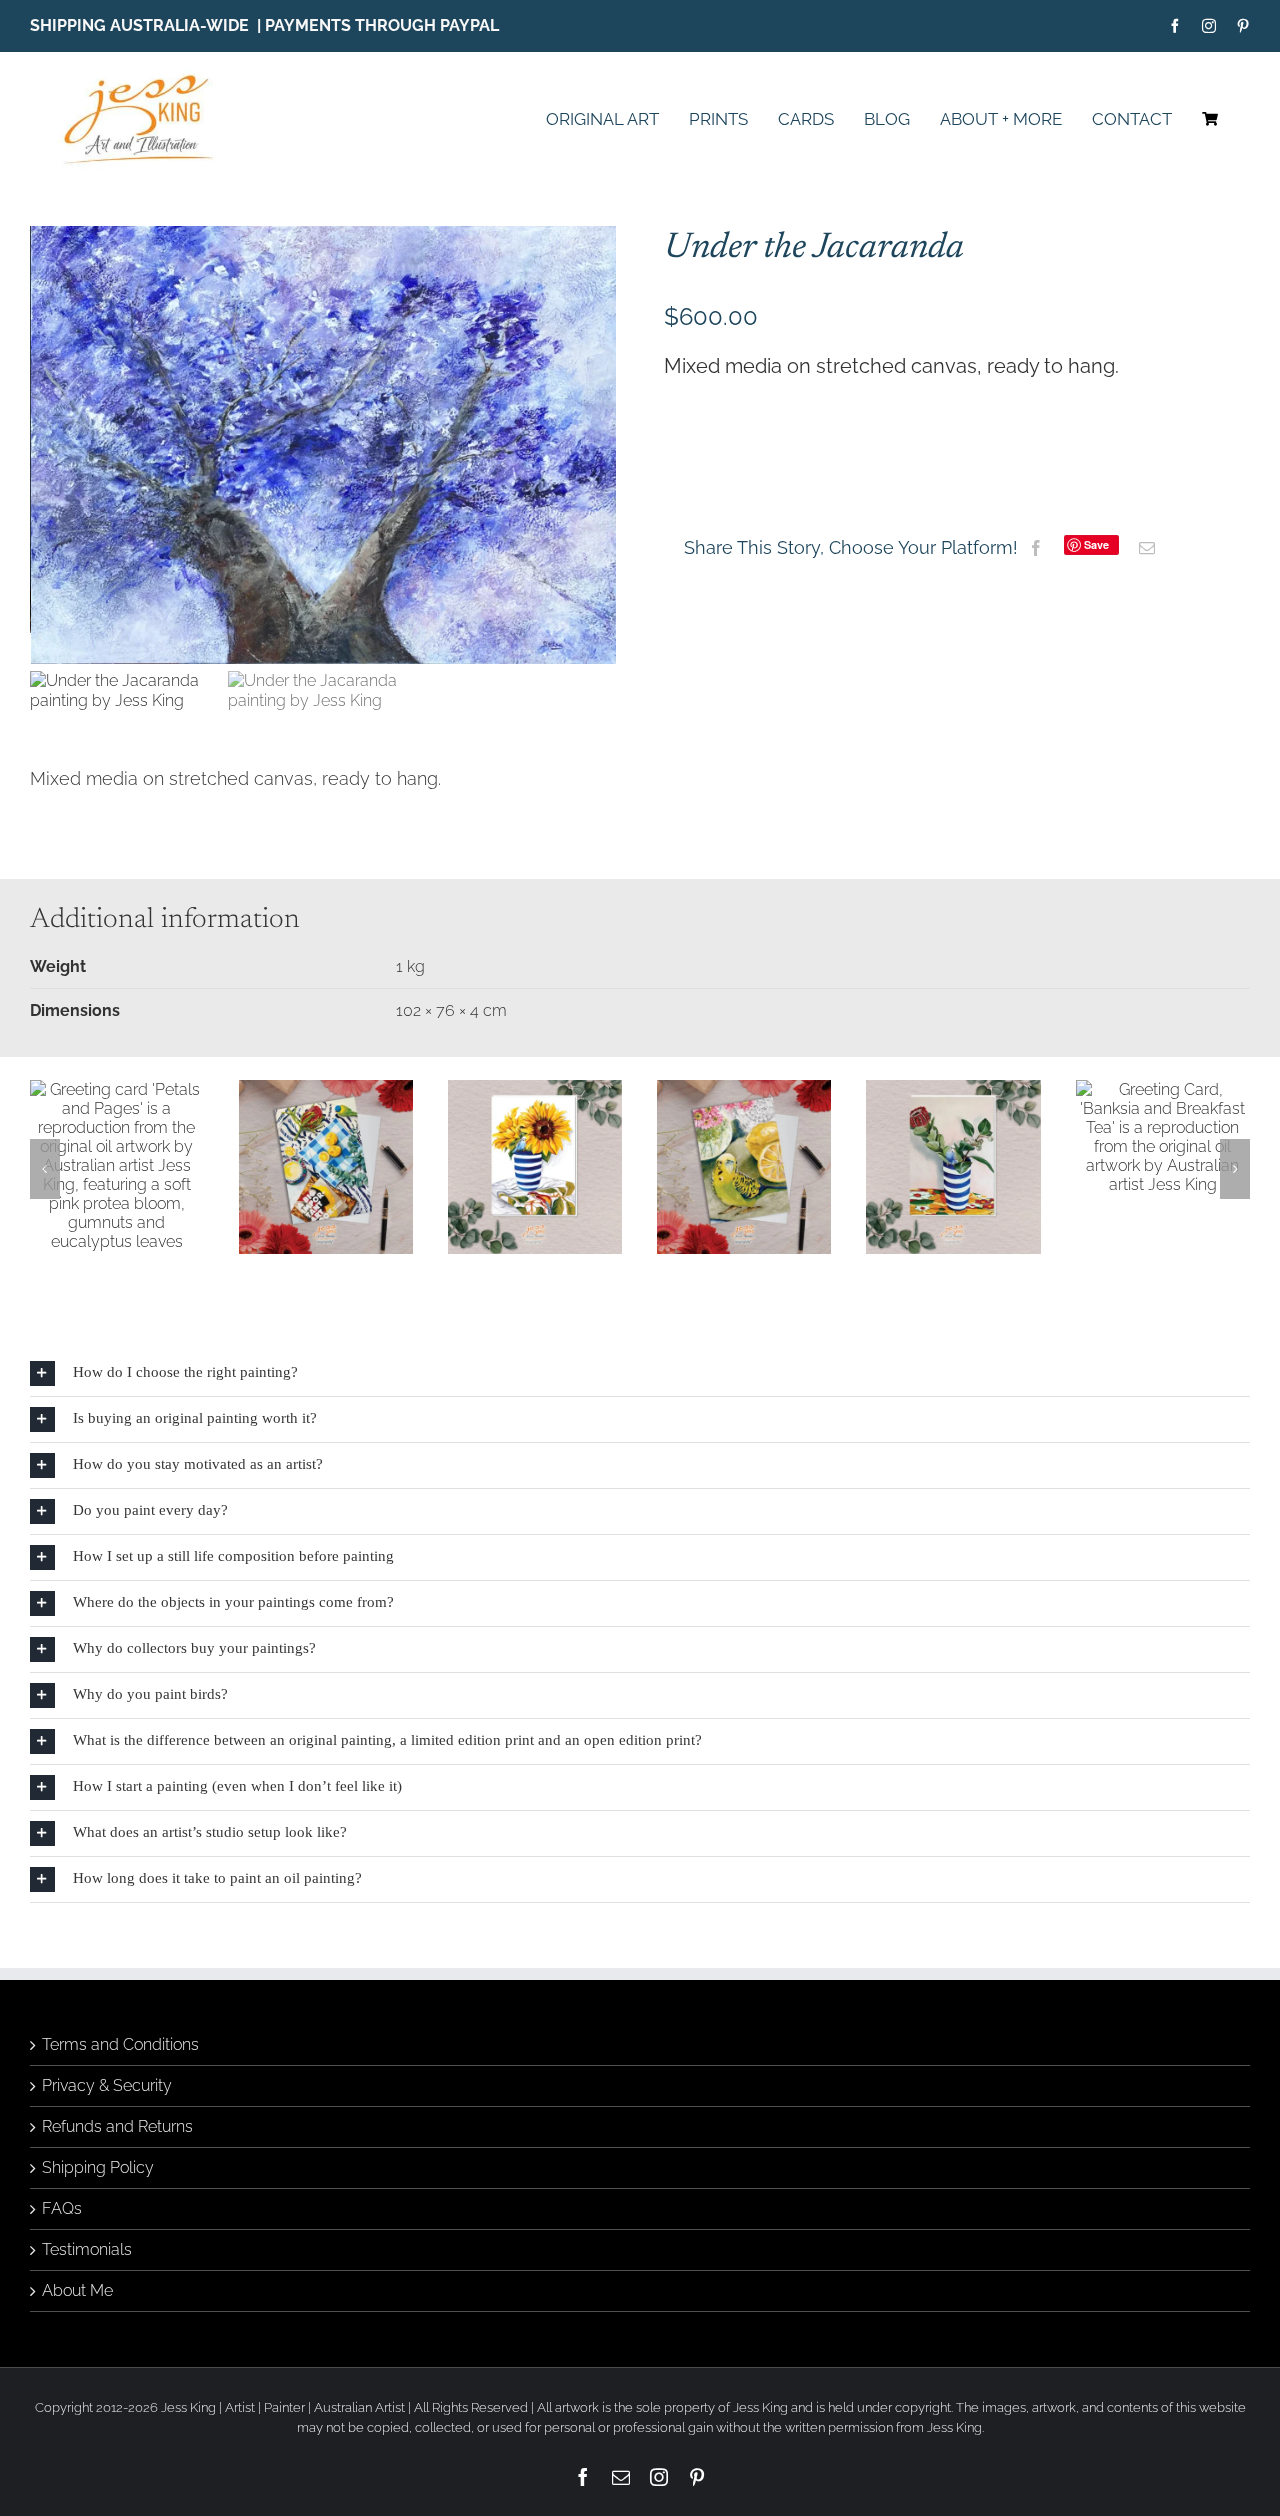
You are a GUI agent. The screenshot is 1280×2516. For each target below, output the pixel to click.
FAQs (62, 2281)
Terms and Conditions (120, 2117)
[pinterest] (1243, 26)
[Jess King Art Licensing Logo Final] (144, 76)
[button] (45, 1205)
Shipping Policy (98, 2240)
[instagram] (1209, 26)
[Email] (1147, 548)
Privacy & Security (107, 2158)
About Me (77, 2363)
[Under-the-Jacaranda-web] (324, 445)
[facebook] (1175, 26)
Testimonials (87, 2322)
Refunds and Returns (117, 2199)
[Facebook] (1036, 548)
